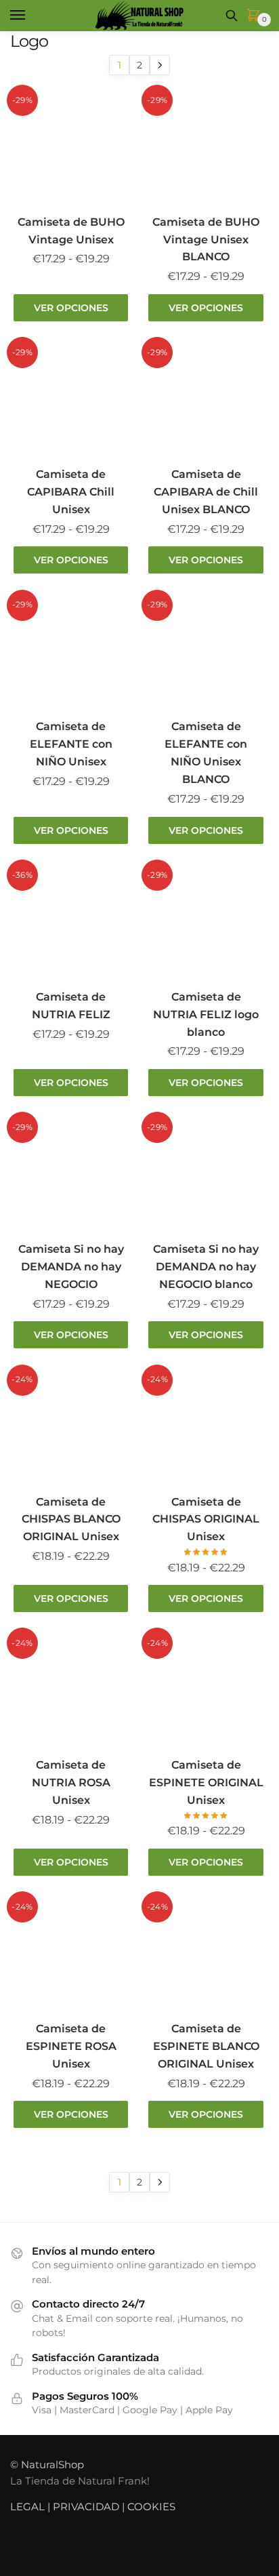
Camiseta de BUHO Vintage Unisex (71, 231)
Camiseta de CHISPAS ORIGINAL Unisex (206, 1520)
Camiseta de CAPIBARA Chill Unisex (71, 492)
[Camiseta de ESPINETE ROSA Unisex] (71, 1955)
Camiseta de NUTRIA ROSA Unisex (71, 1783)
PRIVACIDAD (86, 2507)
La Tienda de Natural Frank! (80, 2481)
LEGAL (27, 2507)
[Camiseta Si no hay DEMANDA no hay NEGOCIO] (71, 1176)
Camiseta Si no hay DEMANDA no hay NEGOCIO (71, 1267)
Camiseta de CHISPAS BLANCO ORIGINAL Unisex (71, 1520)
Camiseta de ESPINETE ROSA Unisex (71, 2046)
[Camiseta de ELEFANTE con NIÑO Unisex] (71, 654)
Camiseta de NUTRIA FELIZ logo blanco (206, 1014)
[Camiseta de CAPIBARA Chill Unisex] (71, 401)
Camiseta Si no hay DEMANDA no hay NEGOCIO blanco (206, 1267)
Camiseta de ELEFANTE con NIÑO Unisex (71, 744)
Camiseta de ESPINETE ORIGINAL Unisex (206, 1783)
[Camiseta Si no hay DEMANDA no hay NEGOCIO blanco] (206, 1176)
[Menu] (30, 16)
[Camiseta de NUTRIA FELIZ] (71, 924)
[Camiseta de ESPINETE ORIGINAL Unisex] (206, 1692)
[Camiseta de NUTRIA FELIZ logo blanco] (206, 924)
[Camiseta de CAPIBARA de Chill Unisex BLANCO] (206, 401)
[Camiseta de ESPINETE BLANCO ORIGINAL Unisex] (206, 1955)
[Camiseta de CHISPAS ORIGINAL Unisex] (206, 1429)
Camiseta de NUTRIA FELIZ (71, 1006)
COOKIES (151, 2507)
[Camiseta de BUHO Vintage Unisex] (71, 149)
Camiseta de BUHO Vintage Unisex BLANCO (206, 240)
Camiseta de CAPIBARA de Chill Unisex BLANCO (206, 492)
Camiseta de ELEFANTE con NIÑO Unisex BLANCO (206, 753)
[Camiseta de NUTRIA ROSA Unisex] (71, 1692)
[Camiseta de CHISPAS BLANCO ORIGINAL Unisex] (71, 1429)
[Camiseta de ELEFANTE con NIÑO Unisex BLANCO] (206, 654)
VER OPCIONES (71, 308)
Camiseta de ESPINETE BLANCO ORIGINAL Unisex (206, 2046)
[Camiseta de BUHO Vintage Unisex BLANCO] (206, 149)
